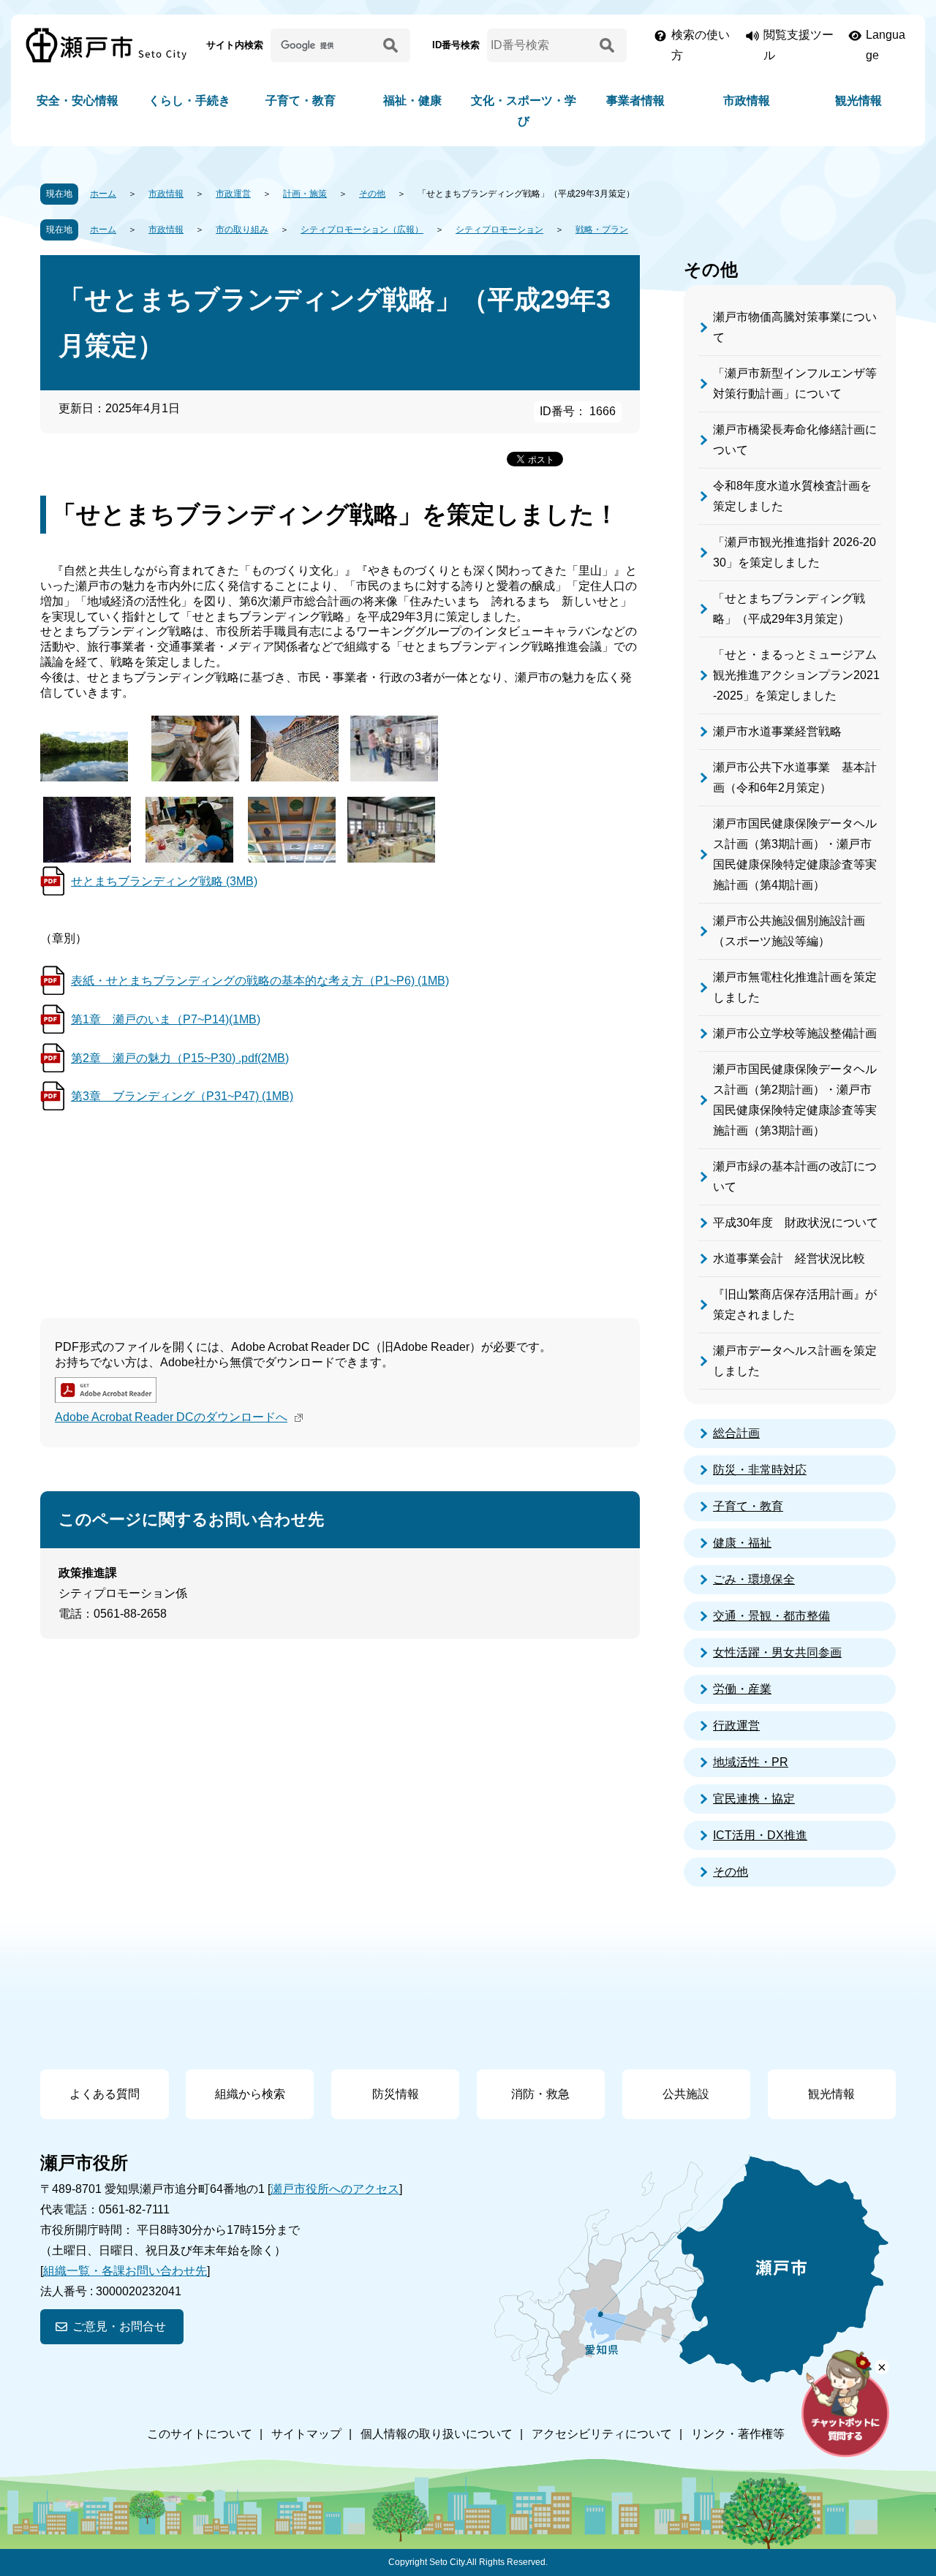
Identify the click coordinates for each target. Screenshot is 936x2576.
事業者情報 (635, 101)
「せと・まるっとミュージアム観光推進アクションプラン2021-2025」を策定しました (796, 675)
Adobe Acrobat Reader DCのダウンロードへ (171, 1417)
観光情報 (858, 101)
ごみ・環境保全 (754, 1579)
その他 (372, 194)
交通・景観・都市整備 (771, 1616)
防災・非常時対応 (760, 1470)
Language (886, 45)
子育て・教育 (301, 101)
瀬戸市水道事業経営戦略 (777, 731)
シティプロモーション (499, 230)
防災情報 (396, 2094)
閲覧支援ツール (799, 45)
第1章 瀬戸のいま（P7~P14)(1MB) (166, 1019)
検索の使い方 (701, 45)
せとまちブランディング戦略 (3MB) (164, 881)
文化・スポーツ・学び (524, 111)
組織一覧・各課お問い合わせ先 (125, 2271)
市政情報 (747, 101)
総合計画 (736, 1433)
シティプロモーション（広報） (362, 230)
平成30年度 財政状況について (796, 1223)
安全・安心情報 (78, 101)
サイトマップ (306, 2434)
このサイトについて (200, 2434)
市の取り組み (242, 230)
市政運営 (233, 194)
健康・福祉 (742, 1543)
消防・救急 (540, 2094)
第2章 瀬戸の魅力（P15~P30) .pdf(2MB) (180, 1058)
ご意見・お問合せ (119, 2326)
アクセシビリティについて (602, 2434)
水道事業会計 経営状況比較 (789, 1258)
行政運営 (736, 1725)
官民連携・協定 (754, 1799)
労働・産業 (742, 1689)
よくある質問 (105, 2094)
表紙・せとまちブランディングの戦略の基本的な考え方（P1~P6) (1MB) (260, 981)
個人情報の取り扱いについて (437, 2434)
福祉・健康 (412, 101)
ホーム (103, 194)
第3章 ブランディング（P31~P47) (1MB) (182, 1096)
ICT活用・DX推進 (760, 1835)
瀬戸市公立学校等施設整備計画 (795, 1033)
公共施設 (686, 2094)
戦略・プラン (602, 230)
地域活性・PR (751, 1762)
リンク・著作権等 (738, 2434)
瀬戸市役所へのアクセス (335, 2189)
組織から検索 (250, 2094)
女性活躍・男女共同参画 (777, 1652)
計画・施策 (305, 194)
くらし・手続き (189, 101)
